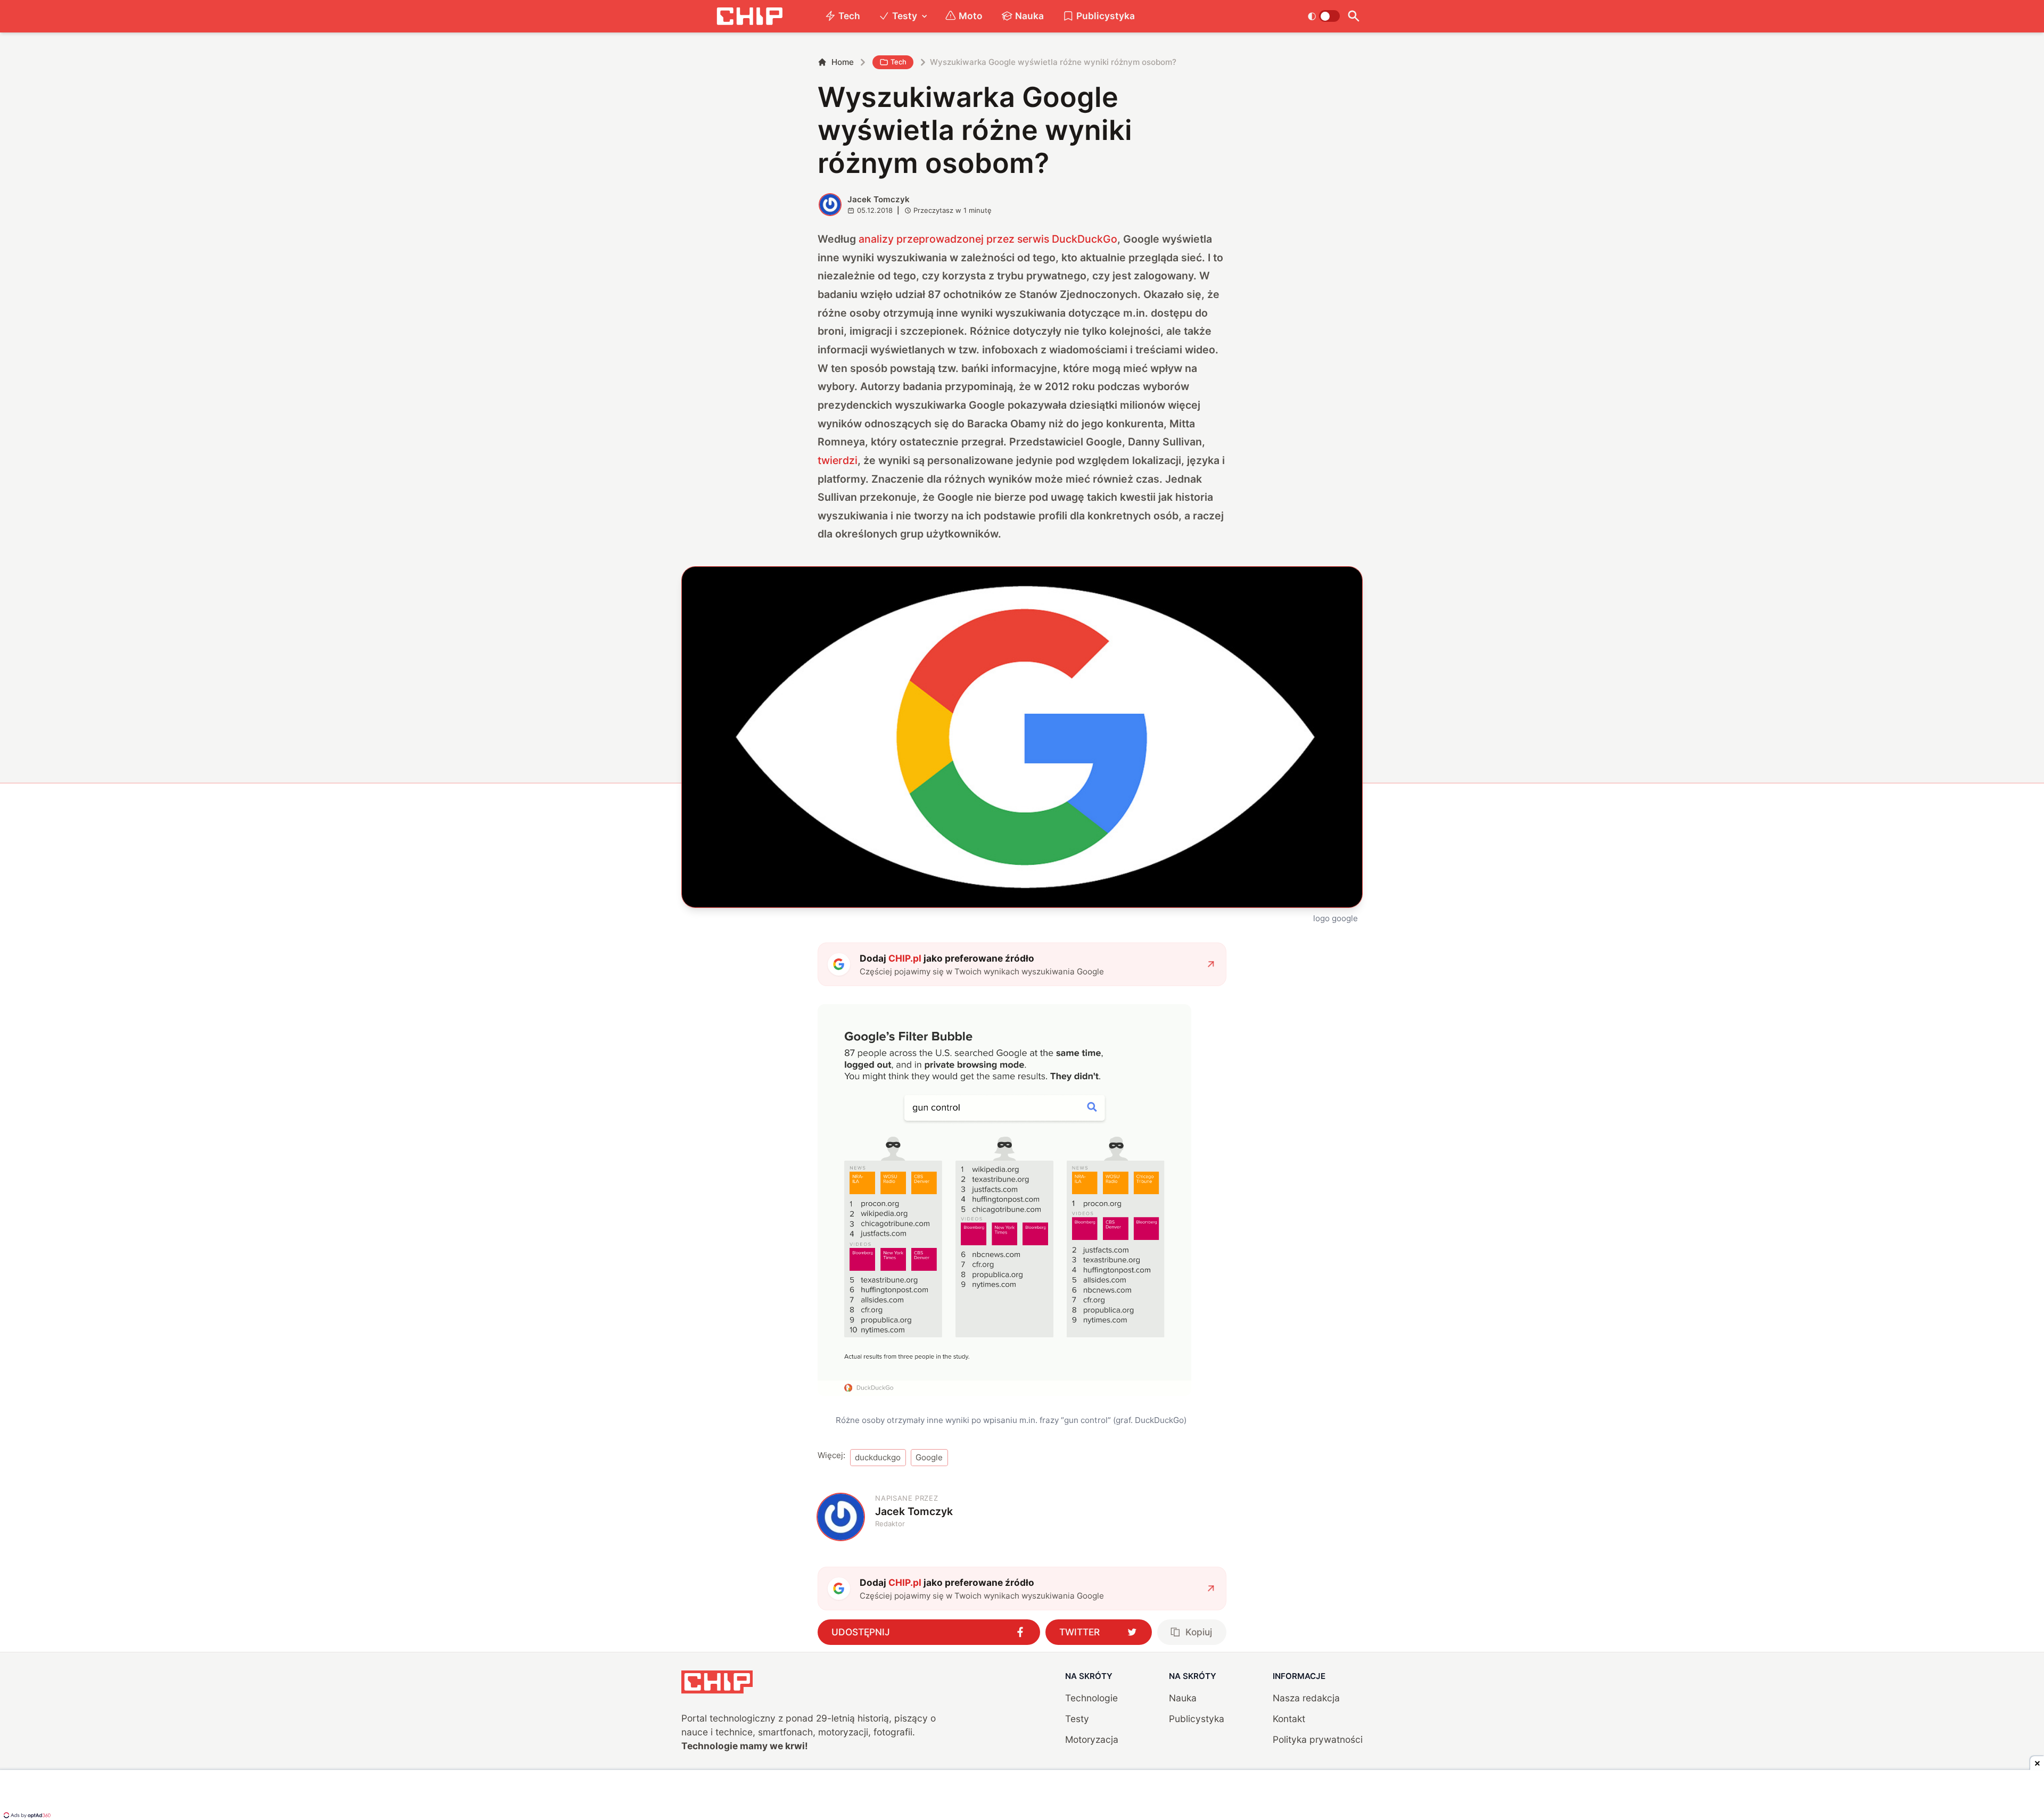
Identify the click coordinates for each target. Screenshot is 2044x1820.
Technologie (1091, 1698)
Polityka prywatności (1318, 1739)
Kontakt (1289, 1719)
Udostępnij (861, 1632)
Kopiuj (1199, 1632)
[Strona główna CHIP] (749, 16)
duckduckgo (878, 1457)
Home (843, 62)
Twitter (1079, 1632)
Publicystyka (1106, 16)
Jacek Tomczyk (879, 199)
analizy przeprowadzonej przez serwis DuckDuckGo (988, 239)
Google (929, 1457)
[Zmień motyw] (1324, 16)
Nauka (1029, 16)
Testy (905, 16)
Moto (971, 16)
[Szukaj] (1353, 16)
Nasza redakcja (1306, 1698)
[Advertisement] (1022, 1796)
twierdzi (838, 460)
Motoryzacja (1092, 1739)
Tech (849, 16)
